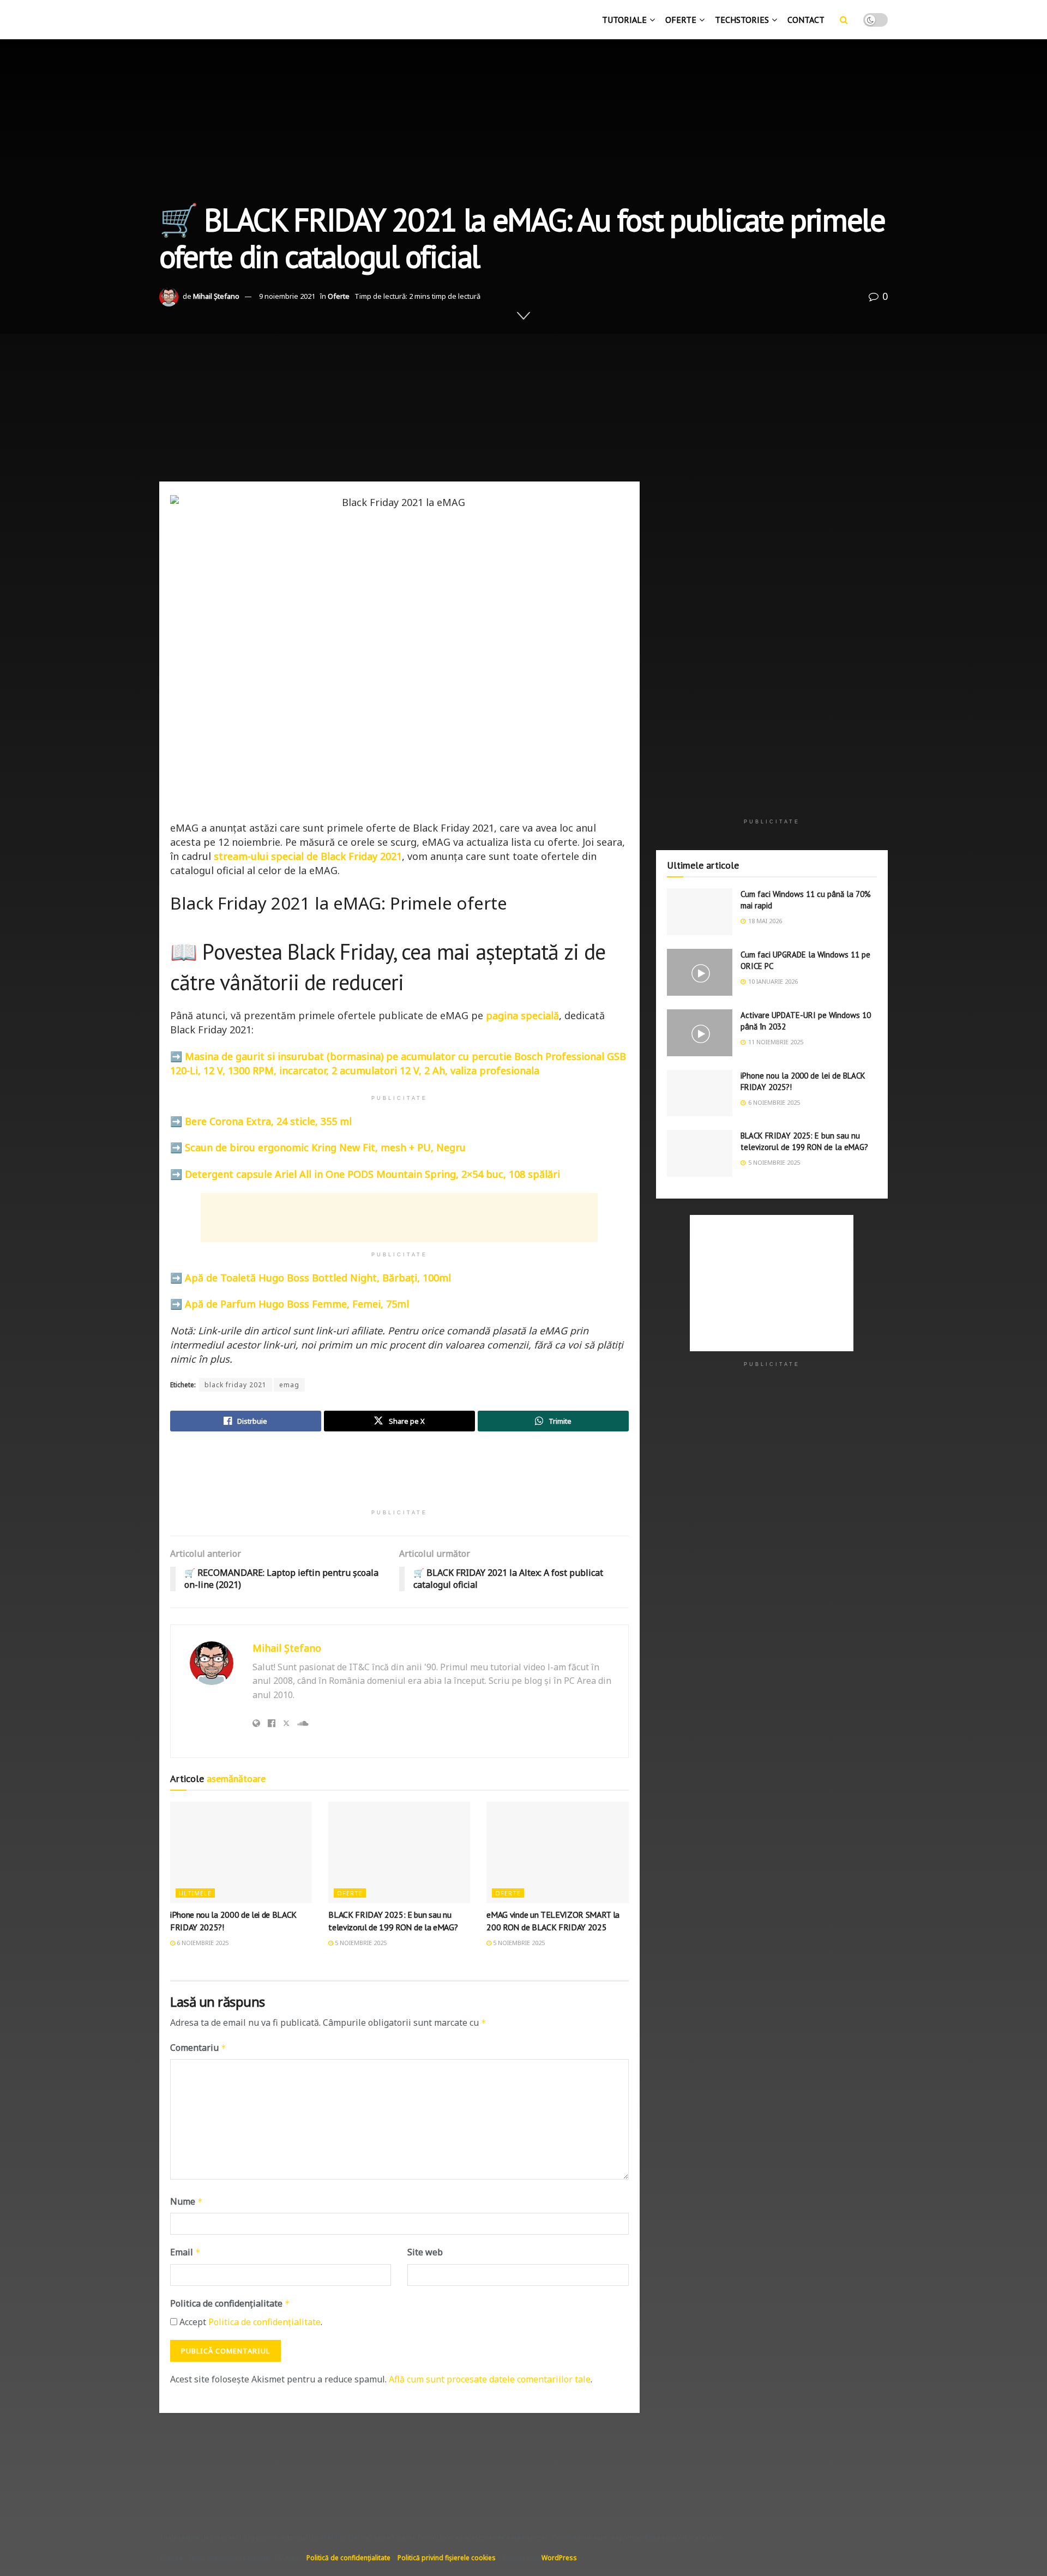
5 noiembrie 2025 (360, 1943)
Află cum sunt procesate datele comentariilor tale (490, 2379)
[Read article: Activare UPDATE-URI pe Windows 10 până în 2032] (700, 1033)
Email (185, 2252)
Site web (425, 2252)
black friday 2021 (236, 1385)
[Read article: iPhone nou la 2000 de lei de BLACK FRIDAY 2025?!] (241, 1852)
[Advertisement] (523, 391)
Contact (806, 20)
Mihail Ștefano (216, 296)
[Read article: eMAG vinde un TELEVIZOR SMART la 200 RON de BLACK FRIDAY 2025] (557, 1852)
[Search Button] (844, 20)
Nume (186, 2201)
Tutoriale (624, 20)
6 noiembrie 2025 (202, 1943)
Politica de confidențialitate (230, 2303)
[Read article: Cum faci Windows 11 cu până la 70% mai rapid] (700, 912)
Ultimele (195, 1893)
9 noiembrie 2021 (287, 296)
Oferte (681, 20)
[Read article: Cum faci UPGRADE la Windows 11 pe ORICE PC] (700, 972)
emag (289, 1385)
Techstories (742, 20)
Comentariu (198, 2048)
